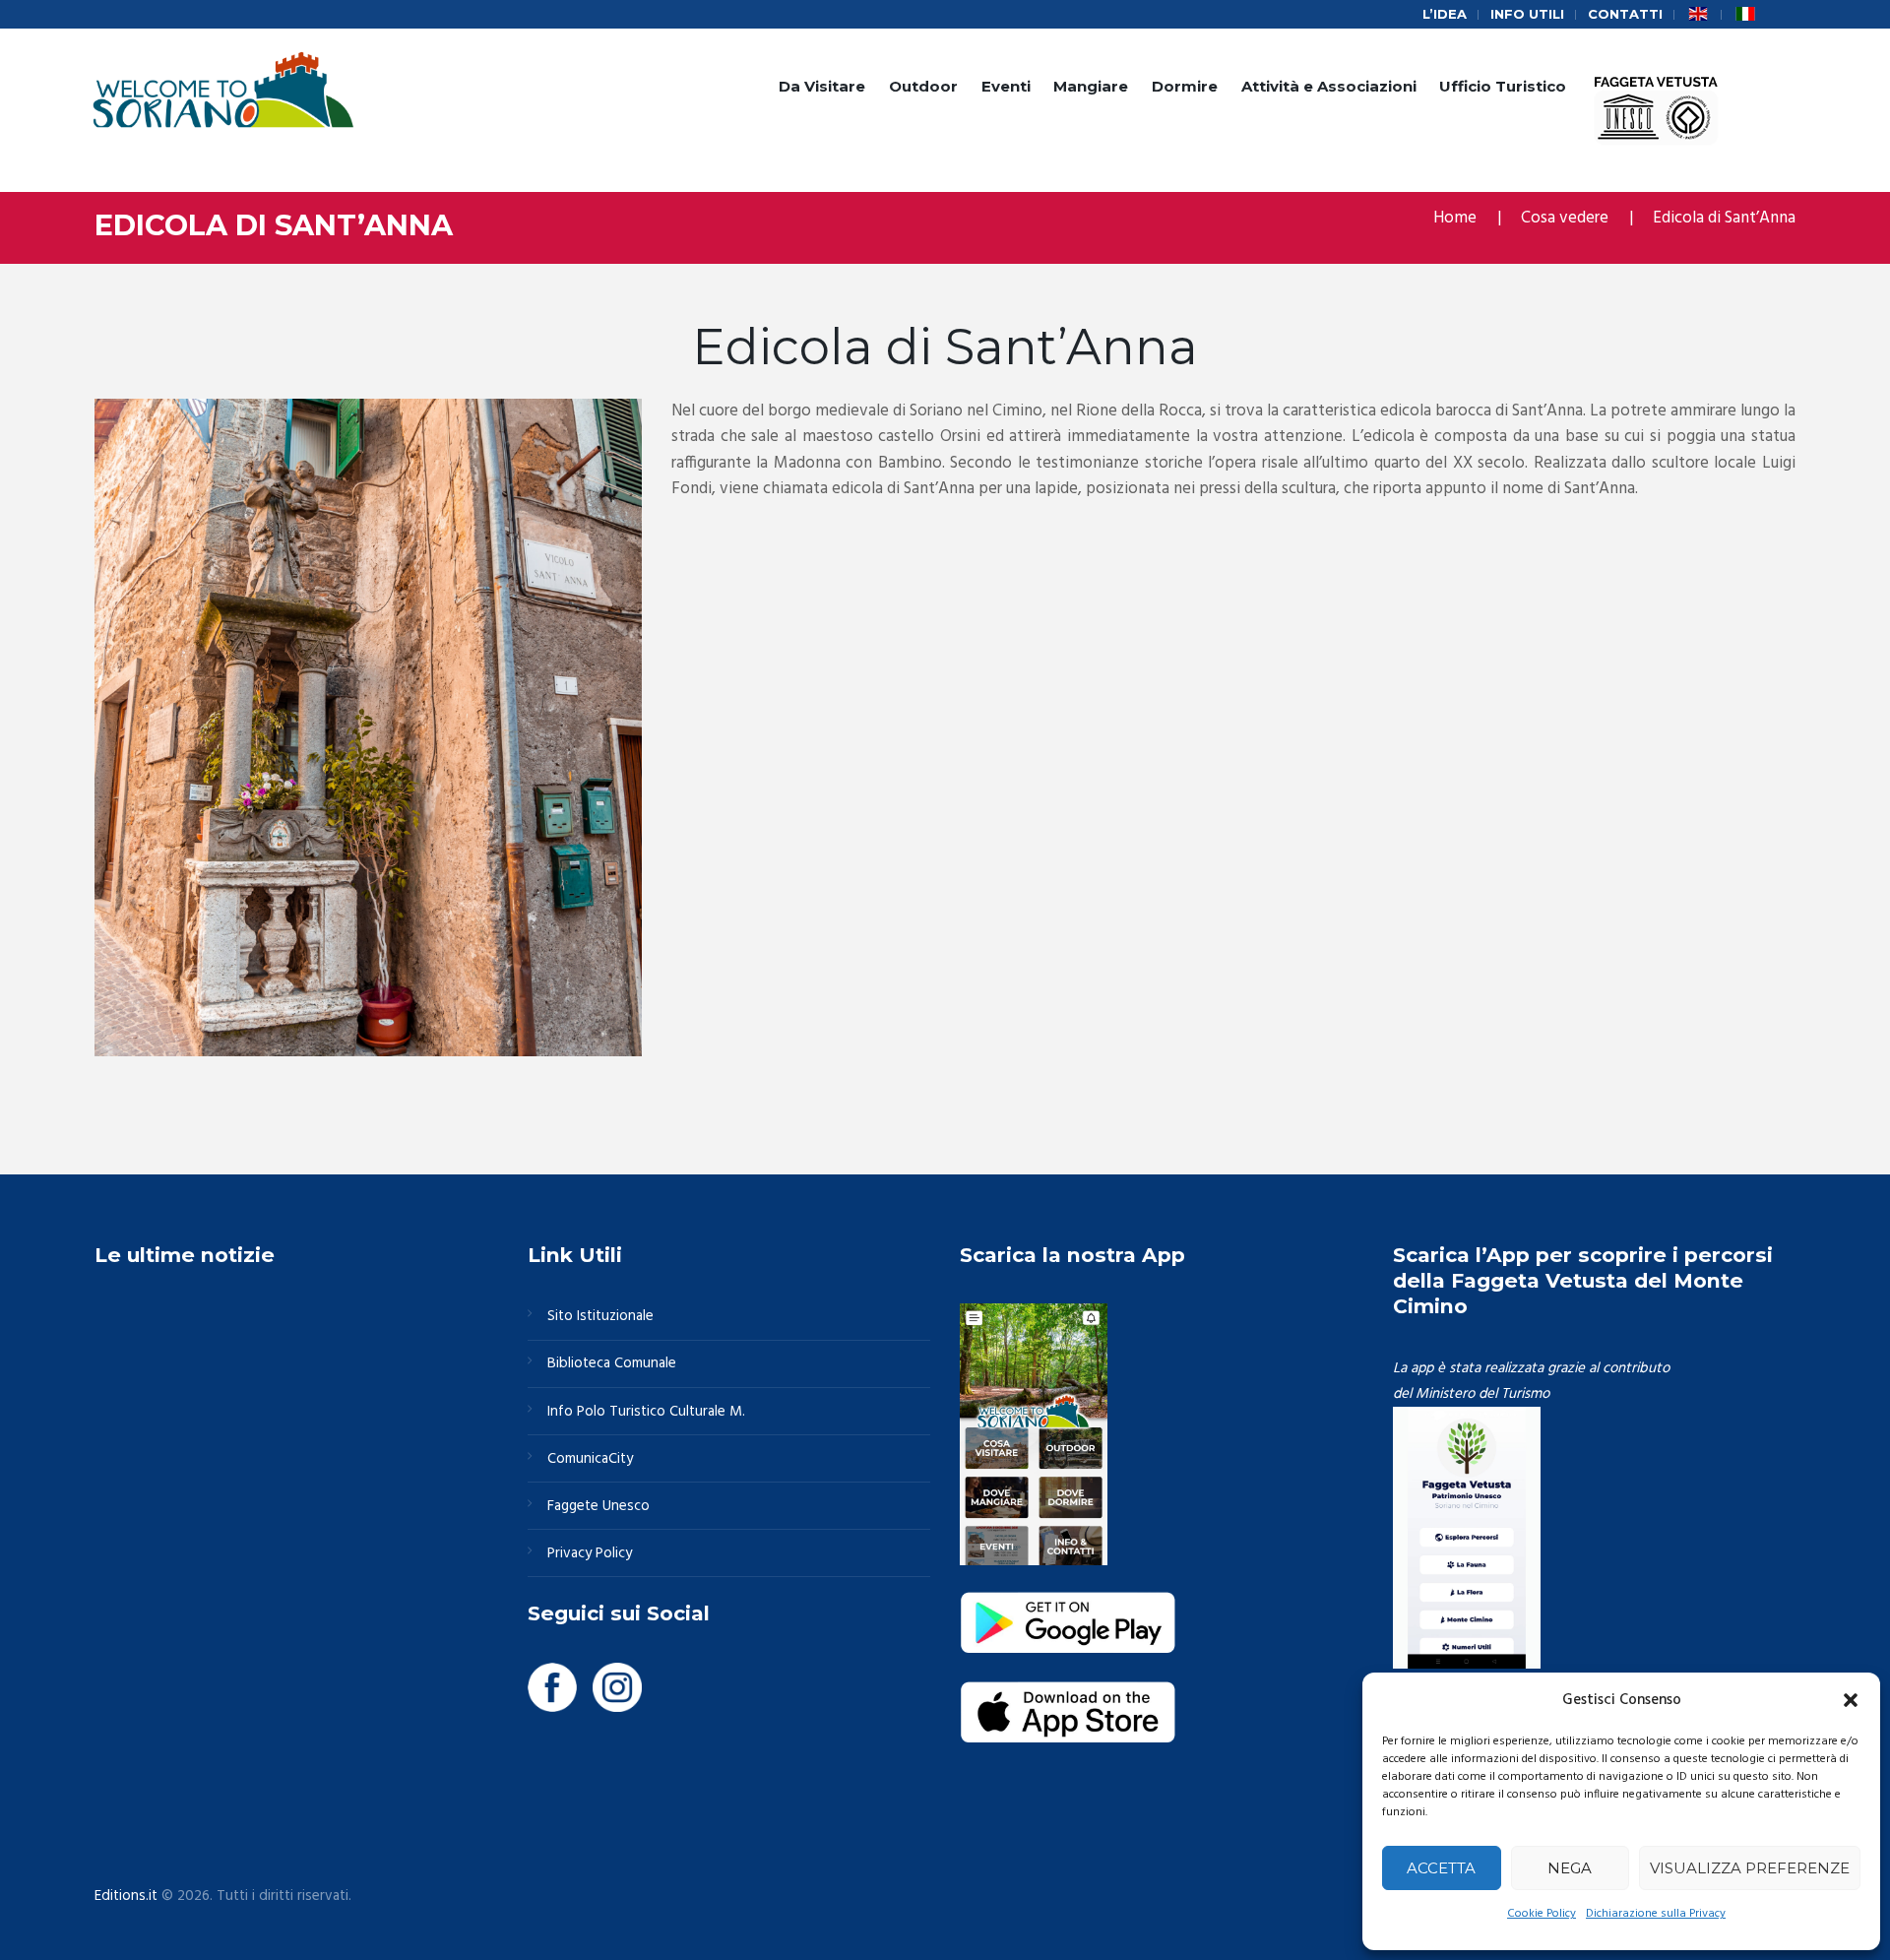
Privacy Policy (590, 1553)
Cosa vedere (1565, 218)
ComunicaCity (590, 1459)
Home (1455, 218)
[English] (1698, 14)
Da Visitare (822, 86)
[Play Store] (1068, 1604)
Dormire (1185, 86)
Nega (1570, 1868)
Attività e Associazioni (1329, 86)
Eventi (1006, 86)
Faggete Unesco (598, 1506)
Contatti (1625, 14)
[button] (1851, 1700)
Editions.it (126, 1896)
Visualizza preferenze (1750, 1868)
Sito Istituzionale (600, 1316)
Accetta (1441, 1868)
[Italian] (1745, 14)
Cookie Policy (1542, 1914)
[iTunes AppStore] (1068, 1693)
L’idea (1445, 14)
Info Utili (1527, 14)
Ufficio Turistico (1503, 86)
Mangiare (1091, 86)
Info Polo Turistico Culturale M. (646, 1412)
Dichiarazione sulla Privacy (1656, 1914)
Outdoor (923, 86)
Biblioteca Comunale (612, 1363)
